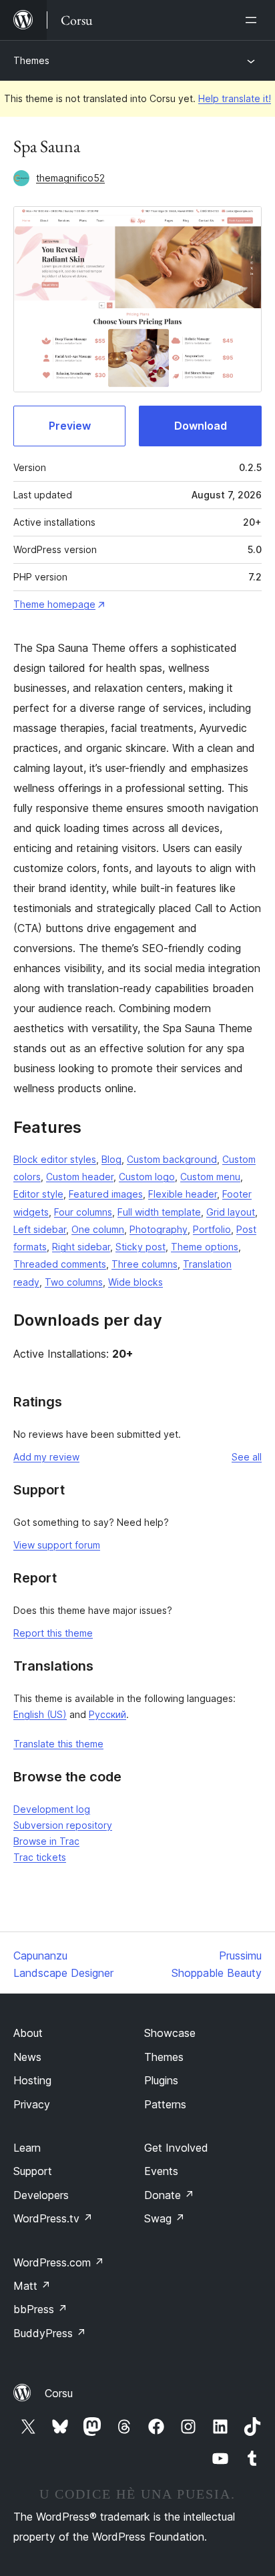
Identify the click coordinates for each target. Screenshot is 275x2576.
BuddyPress (50, 2333)
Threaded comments (60, 1264)
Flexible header (183, 1194)
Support (33, 2171)
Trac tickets (40, 1857)
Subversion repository (63, 1825)
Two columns (74, 1282)
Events (161, 2171)
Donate (169, 2195)
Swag (165, 2218)
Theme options (205, 1247)
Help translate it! (235, 98)
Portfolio (212, 1229)
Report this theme (53, 1633)
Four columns (83, 1212)
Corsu (59, 2393)
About (28, 2033)
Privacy (32, 2104)
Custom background (172, 1159)
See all (247, 1457)
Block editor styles (55, 1159)
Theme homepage (54, 604)
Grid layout (231, 1212)
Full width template (159, 1212)
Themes (31, 60)
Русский (107, 1714)
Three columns (145, 1264)
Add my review (46, 1457)
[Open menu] (254, 20)
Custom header (80, 1177)
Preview (70, 426)
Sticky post (141, 1247)
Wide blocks (135, 1282)
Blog (111, 1159)
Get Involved (176, 2148)
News (27, 2057)
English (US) (40, 1714)
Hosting (32, 2080)
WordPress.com (59, 2262)
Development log (52, 1809)
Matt (32, 2286)
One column (98, 1229)
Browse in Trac (46, 1841)
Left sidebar (40, 1229)
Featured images (106, 1194)
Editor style (38, 1194)
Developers (41, 2195)
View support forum (57, 1545)
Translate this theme (58, 1744)
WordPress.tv (53, 2218)
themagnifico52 (70, 178)
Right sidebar (81, 1247)
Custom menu (210, 1177)
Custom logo (147, 1177)
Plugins (161, 2080)
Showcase (170, 2033)
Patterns (165, 2104)
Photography (159, 1229)
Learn (27, 2148)
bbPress (40, 2309)
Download (201, 426)
